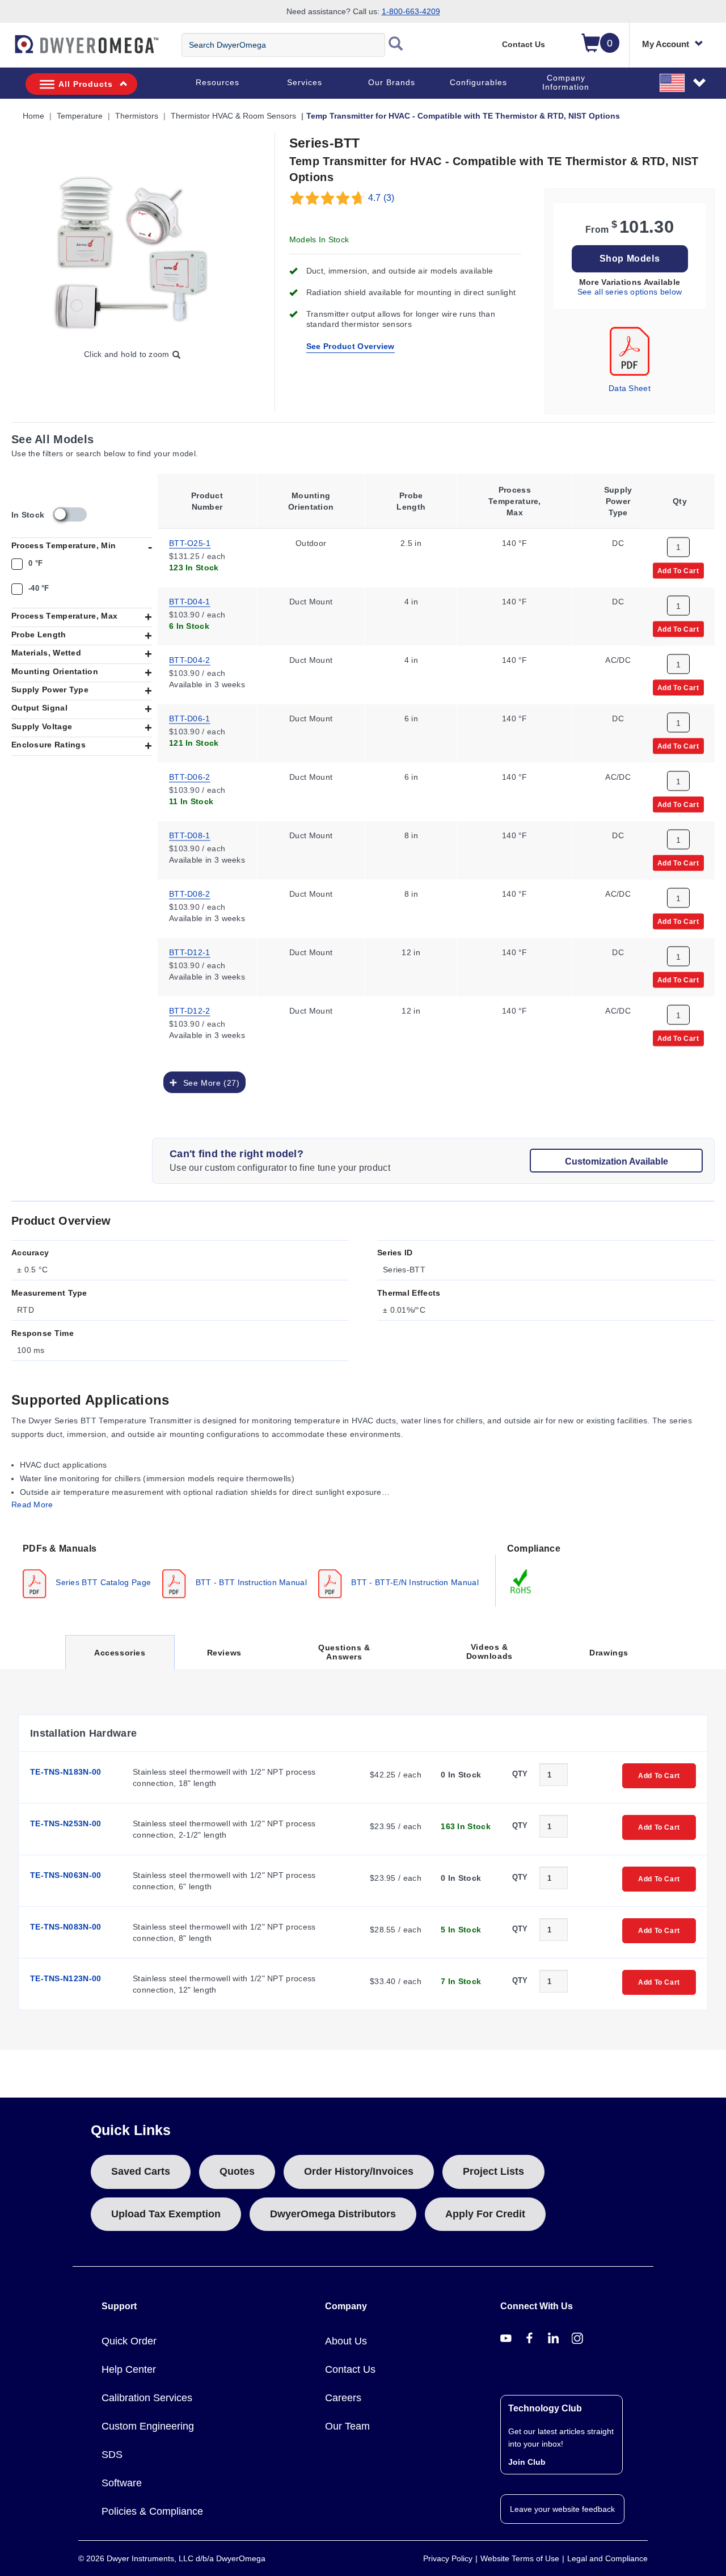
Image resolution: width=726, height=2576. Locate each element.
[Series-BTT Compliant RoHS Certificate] (521, 1581)
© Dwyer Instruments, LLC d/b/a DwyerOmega (172, 2558)
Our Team (347, 2426)
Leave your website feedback (562, 2509)
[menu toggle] (6, 50)
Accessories (120, 1659)
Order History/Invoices (359, 2171)
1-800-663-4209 (411, 11)
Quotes (237, 2171)
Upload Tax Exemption (166, 2214)
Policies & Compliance (152, 2511)
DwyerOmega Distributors (333, 2214)
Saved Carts (141, 2171)
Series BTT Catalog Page (102, 1582)
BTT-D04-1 (190, 600)
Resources (218, 82)
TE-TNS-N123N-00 (66, 1978)
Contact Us (524, 44)
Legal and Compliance (607, 2558)
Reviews (224, 1653)
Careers (343, 2398)
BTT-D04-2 (190, 659)
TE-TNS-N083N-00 (66, 1927)
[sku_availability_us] (70, 514)
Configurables (478, 82)
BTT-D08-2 (190, 893)
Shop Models (630, 259)
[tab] (254, 1570)
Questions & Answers (344, 1652)
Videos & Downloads (489, 1652)
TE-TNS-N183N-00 (66, 1772)
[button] (683, 82)
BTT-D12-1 (190, 951)
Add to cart (678, 570)
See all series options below (630, 292)
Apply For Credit (485, 2214)
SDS (112, 2455)
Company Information (566, 82)
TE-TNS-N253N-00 (66, 1823)
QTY (520, 1774)
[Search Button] (396, 45)
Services (305, 82)
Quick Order (129, 2341)
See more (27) (208, 1082)
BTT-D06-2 (190, 776)
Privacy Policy (448, 2558)
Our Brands (392, 82)
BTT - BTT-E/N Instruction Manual (414, 1582)
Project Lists (493, 2171)
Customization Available (617, 1161)
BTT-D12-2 (190, 1010)
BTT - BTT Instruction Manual (250, 1582)
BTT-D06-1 (190, 717)
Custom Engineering (148, 2426)
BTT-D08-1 (190, 834)
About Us (346, 2341)
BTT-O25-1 (190, 542)
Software (122, 2483)
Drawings (609, 1653)
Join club (527, 2462)
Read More (32, 1505)
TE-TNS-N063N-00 (66, 1875)
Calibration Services (147, 2398)
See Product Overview (351, 346)
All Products (86, 84)
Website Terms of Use (520, 2558)
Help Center (129, 2369)
